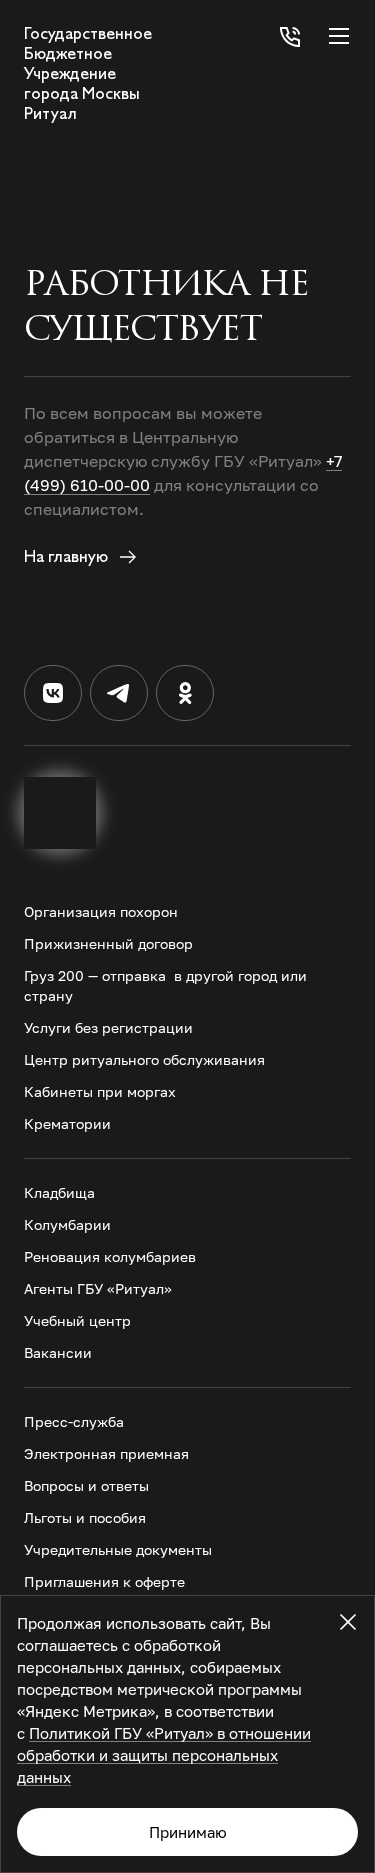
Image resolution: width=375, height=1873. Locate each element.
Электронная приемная (106, 1453)
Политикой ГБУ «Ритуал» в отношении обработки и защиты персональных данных (164, 1755)
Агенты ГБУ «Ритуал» (98, 1288)
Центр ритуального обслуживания (144, 1059)
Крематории (67, 1123)
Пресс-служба (74, 1421)
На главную (68, 556)
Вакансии (58, 1352)
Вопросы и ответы (86, 1485)
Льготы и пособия (85, 1517)
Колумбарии (67, 1224)
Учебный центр (77, 1320)
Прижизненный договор (108, 943)
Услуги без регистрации (108, 1027)
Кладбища (59, 1192)
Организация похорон (101, 911)
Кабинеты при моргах (100, 1091)
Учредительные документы (118, 1549)
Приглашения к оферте (104, 1581)
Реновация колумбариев (110, 1256)
